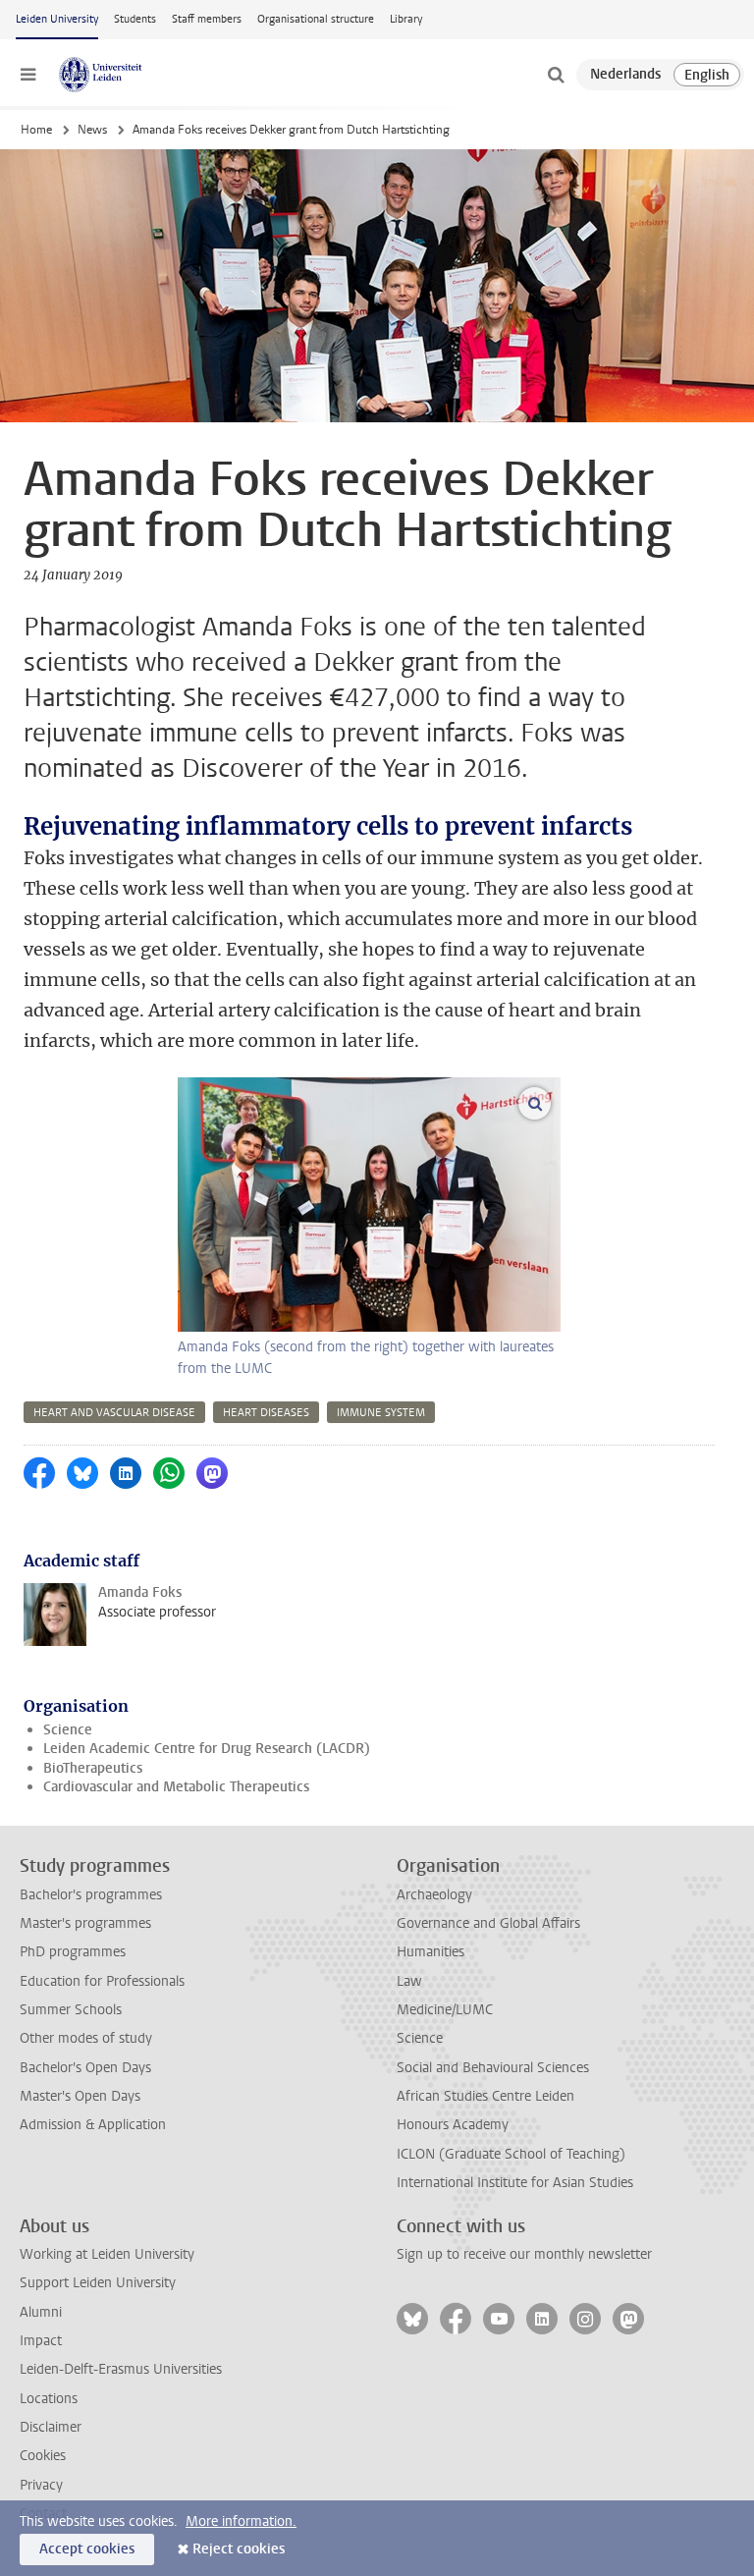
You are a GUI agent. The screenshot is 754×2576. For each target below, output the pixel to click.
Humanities (431, 1952)
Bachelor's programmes (91, 1895)
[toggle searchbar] (556, 75)
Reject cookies (239, 2549)
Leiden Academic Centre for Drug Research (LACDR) (207, 1749)
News (92, 130)
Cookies (43, 2456)
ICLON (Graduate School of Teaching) (511, 2154)
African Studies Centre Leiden (485, 2096)
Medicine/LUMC (445, 2010)
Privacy (41, 2485)
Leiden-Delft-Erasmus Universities (121, 2369)
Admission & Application (93, 2125)
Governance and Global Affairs (488, 1923)
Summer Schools (71, 2010)
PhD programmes (73, 1952)
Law (409, 1981)
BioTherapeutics (93, 1768)
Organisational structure (316, 19)
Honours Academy (453, 2125)
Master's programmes (85, 1923)
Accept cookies (87, 2549)
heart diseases (266, 1413)
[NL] (625, 75)
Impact (41, 2341)
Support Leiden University (98, 2283)
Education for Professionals (102, 1981)
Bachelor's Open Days (85, 2068)
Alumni (41, 2312)
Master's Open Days (80, 2096)
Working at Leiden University (107, 2254)
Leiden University (57, 19)
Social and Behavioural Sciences (493, 2068)
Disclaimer (51, 2427)
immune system (381, 1413)
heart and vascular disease (114, 1413)
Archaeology (434, 1895)
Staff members (207, 19)
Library (406, 19)
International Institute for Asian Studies (515, 2183)
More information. (241, 2521)
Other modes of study (86, 2038)
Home (36, 130)
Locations (49, 2399)
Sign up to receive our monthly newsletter (524, 2254)
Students (135, 19)
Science (68, 1730)
